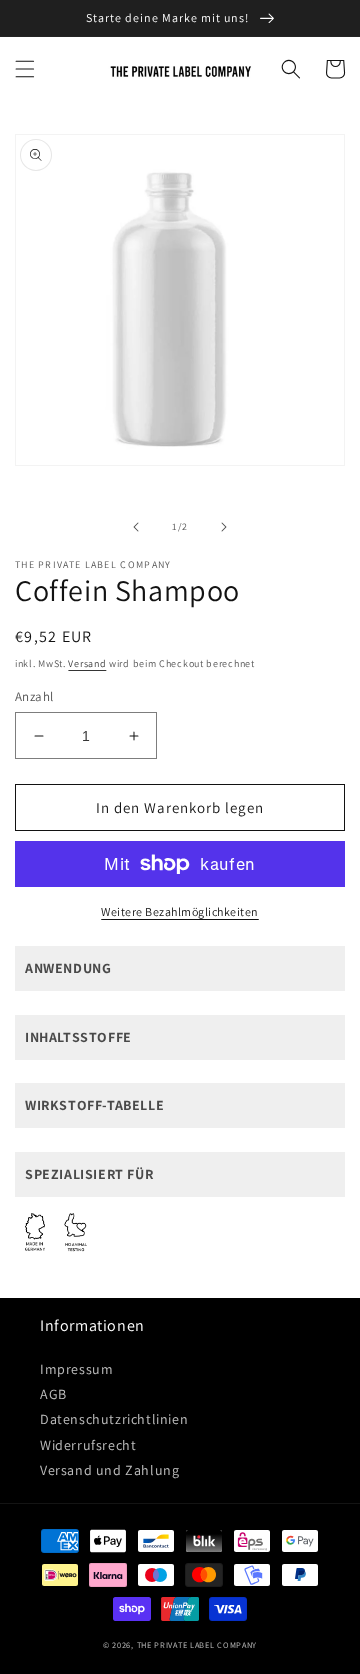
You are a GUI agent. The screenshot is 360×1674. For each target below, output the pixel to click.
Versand (87, 663)
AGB (53, 1394)
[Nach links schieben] (136, 527)
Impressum (76, 1369)
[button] (25, 69)
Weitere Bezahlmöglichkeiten (180, 911)
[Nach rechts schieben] (224, 527)
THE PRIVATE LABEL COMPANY (197, 1644)
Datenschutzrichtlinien (114, 1419)
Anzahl (34, 696)
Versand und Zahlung (109, 1470)
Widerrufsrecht (88, 1445)
